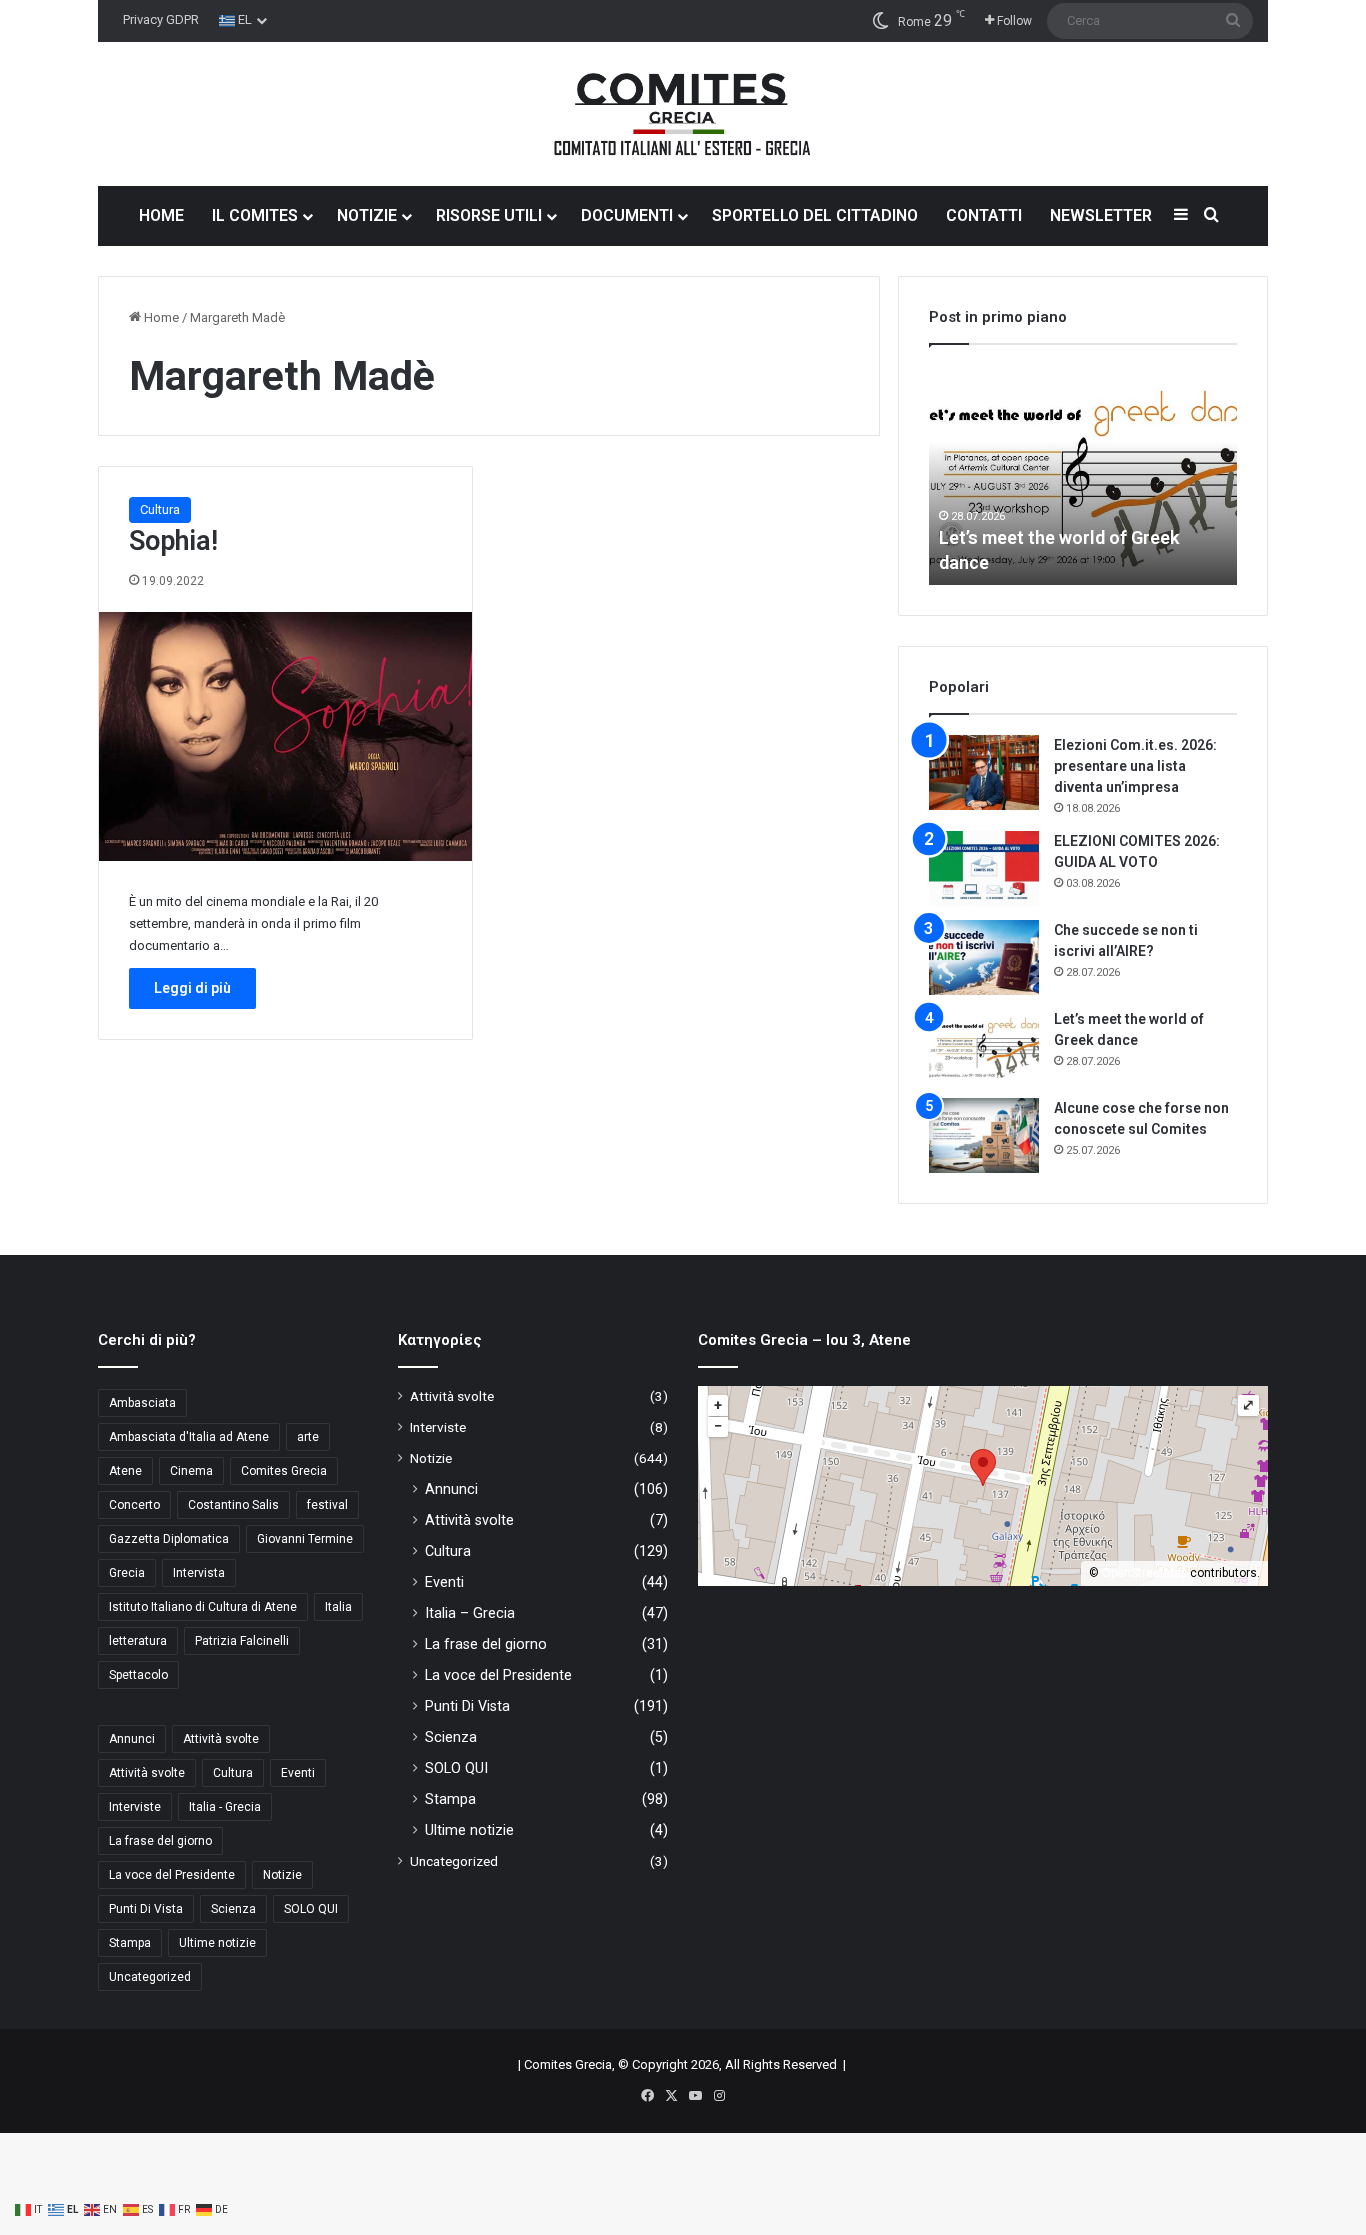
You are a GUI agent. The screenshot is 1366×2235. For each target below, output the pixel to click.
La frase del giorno (160, 1841)
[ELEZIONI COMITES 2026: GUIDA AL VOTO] (984, 868)
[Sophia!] (285, 736)
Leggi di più (192, 988)
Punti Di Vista (146, 1909)
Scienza (233, 1909)
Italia (338, 1607)
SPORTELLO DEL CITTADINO (815, 215)
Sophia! (173, 541)
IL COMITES (255, 215)
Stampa (130, 1943)
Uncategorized (150, 1977)
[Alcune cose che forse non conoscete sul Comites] (984, 1135)
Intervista (199, 1573)
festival (327, 1505)
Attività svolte (221, 1739)
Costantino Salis (233, 1505)
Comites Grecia (284, 1471)
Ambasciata (142, 1403)
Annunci (132, 1739)
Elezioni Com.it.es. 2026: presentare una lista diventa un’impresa (1135, 766)
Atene (125, 1471)
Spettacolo (138, 1675)
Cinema (191, 1471)
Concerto (134, 1505)
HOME (161, 215)
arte (308, 1437)
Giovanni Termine (305, 1539)
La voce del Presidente (172, 1875)
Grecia (127, 1573)
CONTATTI (984, 215)
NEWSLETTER (1101, 215)
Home (160, 317)
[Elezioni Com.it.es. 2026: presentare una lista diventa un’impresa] (984, 772)
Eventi (298, 1773)
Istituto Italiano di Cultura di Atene (203, 1607)
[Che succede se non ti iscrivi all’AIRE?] (984, 957)
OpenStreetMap (1144, 1573)
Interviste (135, 1807)
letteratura (138, 1641)
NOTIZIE (367, 215)
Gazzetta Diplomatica (169, 1539)
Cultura (160, 509)
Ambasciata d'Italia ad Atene (189, 1437)
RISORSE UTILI (489, 215)
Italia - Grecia (225, 1807)
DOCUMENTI (627, 215)
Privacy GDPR (161, 19)
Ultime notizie (217, 1943)
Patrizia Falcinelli (242, 1641)
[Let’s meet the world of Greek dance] (984, 1046)
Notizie (282, 1875)
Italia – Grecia (470, 1613)
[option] (1083, 475)
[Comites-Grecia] (683, 114)
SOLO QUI (311, 1909)
